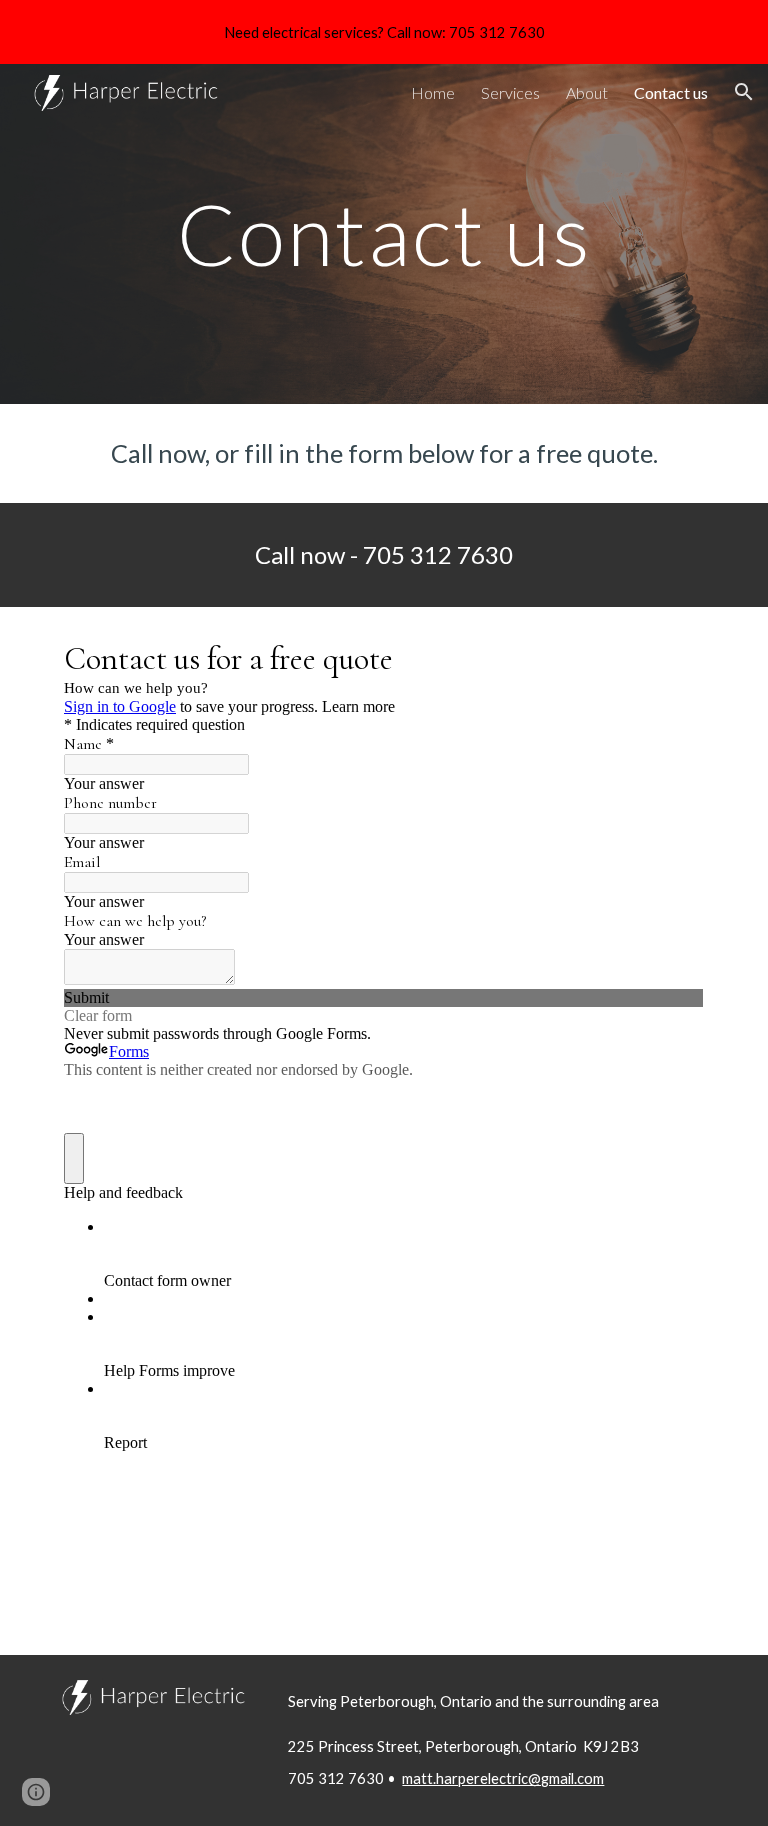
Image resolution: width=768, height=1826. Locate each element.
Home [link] (433, 92)
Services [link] (510, 92)
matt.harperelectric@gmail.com (503, 1778)
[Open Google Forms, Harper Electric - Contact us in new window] (674, 657)
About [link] (587, 92)
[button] (744, 92)
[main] (383, 233)
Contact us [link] (671, 92)
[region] (384, 32)
